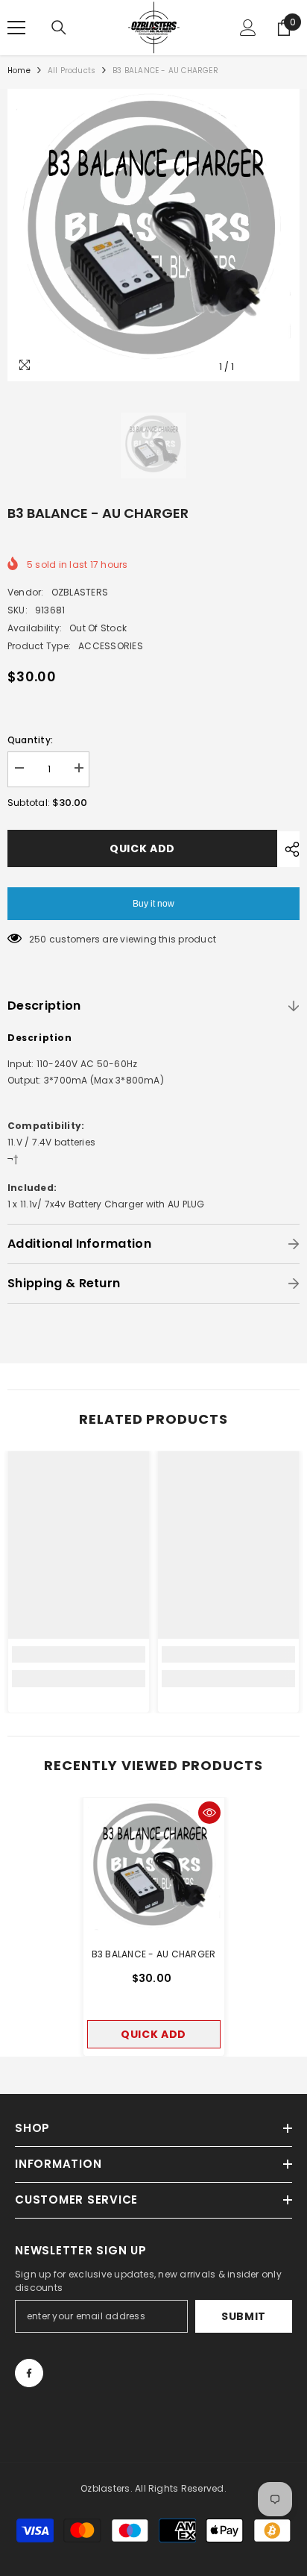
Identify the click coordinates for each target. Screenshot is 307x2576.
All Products (72, 71)
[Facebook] (29, 2373)
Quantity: (30, 740)
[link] (79, 1654)
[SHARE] (288, 849)
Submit (244, 2316)
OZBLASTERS (80, 592)
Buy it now (153, 904)
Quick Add (142, 848)
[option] (153, 235)
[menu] (16, 28)
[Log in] (248, 28)
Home (19, 71)
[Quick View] (209, 1813)
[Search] (59, 28)
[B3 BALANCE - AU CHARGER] (154, 1868)
